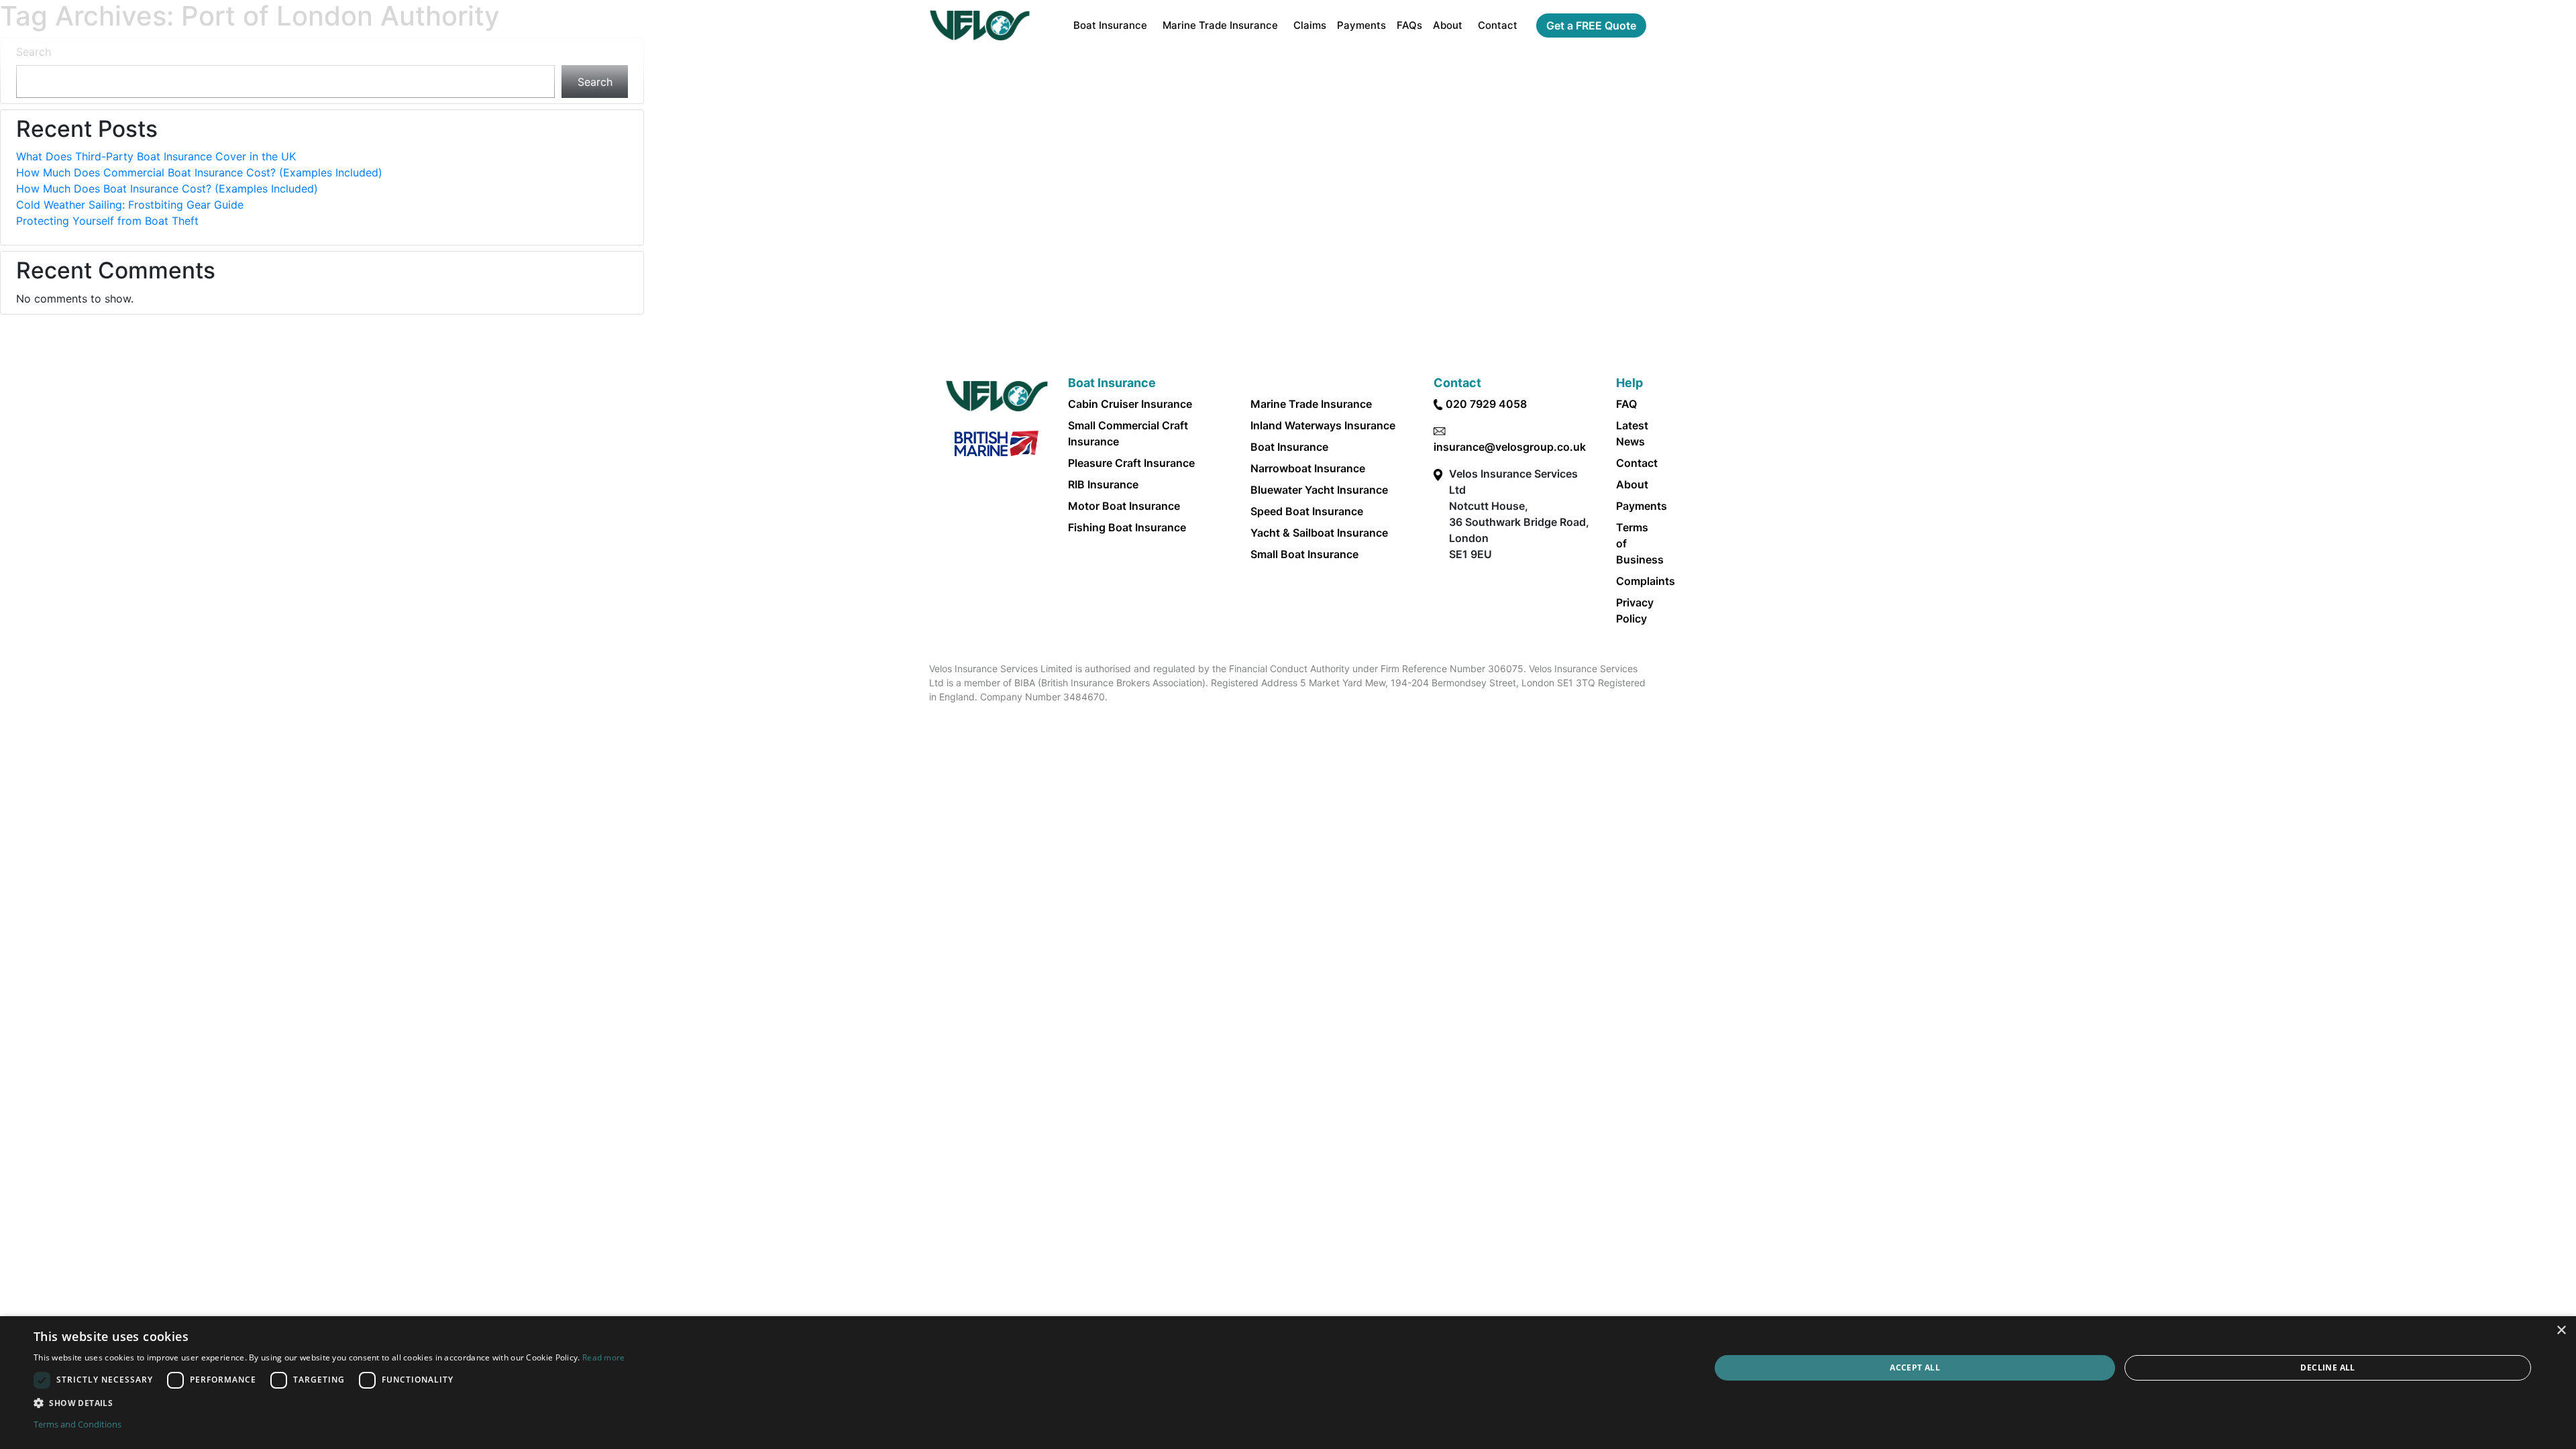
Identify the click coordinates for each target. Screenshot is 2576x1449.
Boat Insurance (1110, 25)
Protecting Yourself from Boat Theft (107, 221)
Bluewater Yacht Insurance (1319, 490)
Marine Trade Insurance (1220, 25)
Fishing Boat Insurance (1127, 527)
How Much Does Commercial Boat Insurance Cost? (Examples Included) (199, 172)
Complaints (1646, 581)
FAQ (1626, 404)
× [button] (2561, 1331)
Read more (604, 1357)
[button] (329, 1403)
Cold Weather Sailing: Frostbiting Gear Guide (130, 205)
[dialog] (1288, 1383)
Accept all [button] (1915, 1367)
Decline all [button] (2327, 1367)
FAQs (1409, 25)
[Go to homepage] (980, 25)
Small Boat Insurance (1304, 554)
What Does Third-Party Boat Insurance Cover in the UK (156, 156)
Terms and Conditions (77, 1424)
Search (34, 52)
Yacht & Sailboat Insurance (1319, 533)
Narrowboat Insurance (1308, 468)
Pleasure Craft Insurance (1131, 463)
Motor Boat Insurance (1124, 506)
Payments (1361, 25)
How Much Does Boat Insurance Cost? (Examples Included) (167, 189)
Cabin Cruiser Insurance (1130, 404)
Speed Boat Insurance (1307, 511)
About (1448, 25)
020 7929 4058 (1486, 404)
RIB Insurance (1103, 484)
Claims (1310, 25)
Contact (1498, 25)
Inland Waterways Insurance (1323, 425)
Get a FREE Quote (1591, 25)
